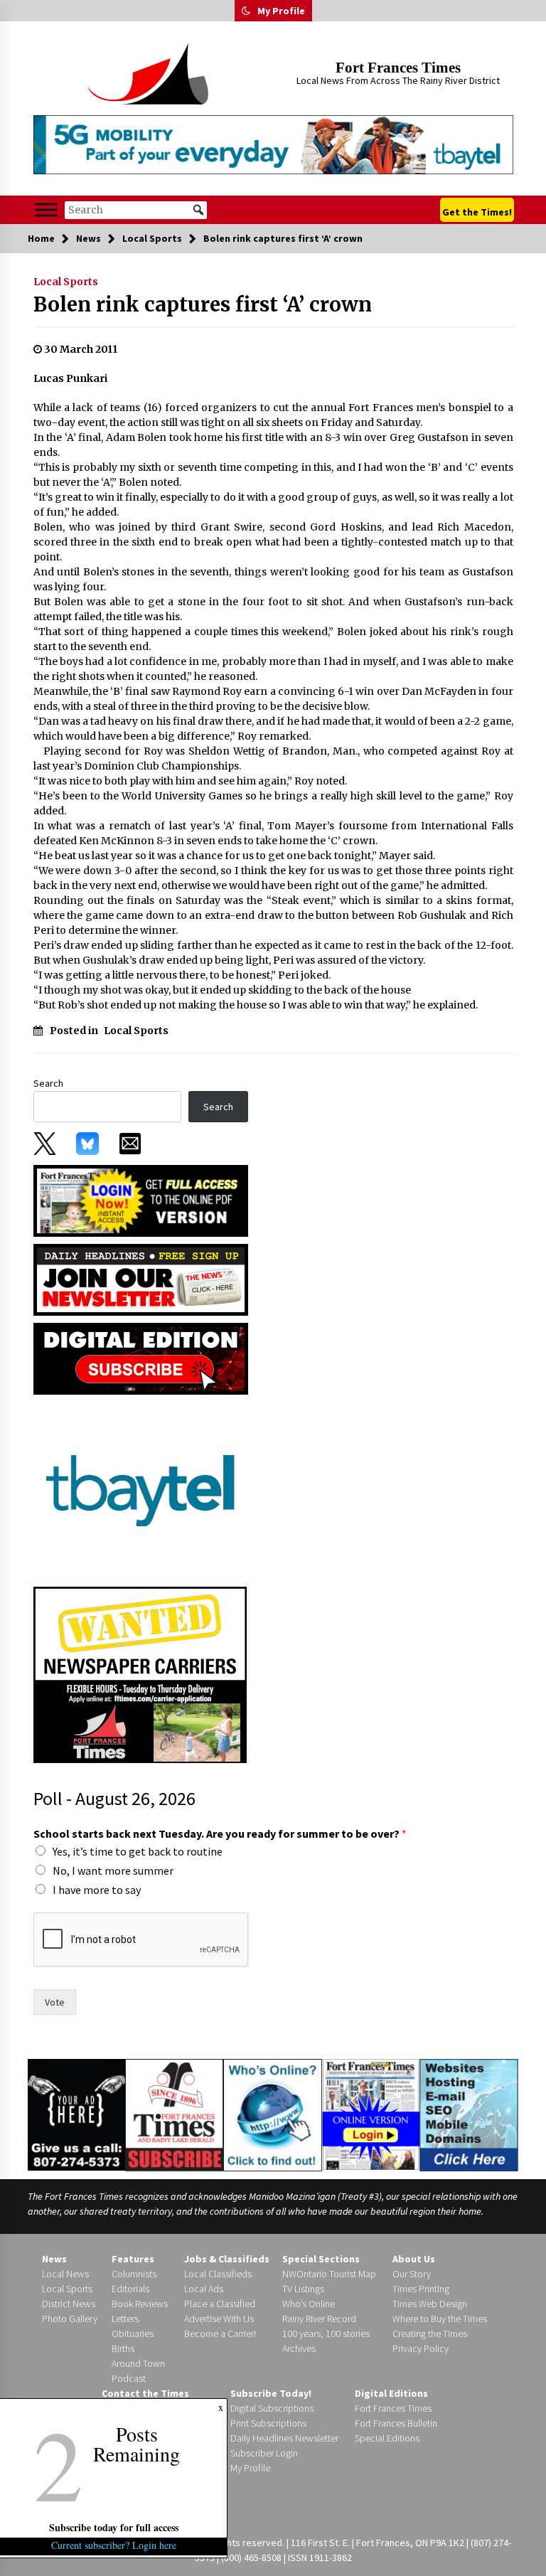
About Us (414, 2259)
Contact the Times (145, 2393)
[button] (246, 11)
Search (48, 1083)
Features (133, 2259)
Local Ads (204, 2289)
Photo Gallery (70, 2319)
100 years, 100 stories (326, 2333)
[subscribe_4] (141, 1279)
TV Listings (303, 2289)
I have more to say (97, 1890)
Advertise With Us (219, 2319)
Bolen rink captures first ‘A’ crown (203, 304)
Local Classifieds (218, 2274)
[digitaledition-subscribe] (141, 1358)
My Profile (281, 11)
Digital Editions (391, 2393)
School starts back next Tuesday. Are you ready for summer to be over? (220, 1833)
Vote (55, 2002)
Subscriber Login (264, 2453)
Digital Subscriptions (272, 2408)
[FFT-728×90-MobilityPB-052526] (273, 145)
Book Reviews (140, 2304)
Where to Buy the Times (440, 2319)
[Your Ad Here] (76, 2114)
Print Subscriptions (268, 2423)
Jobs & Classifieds (227, 2259)
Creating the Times (430, 2333)
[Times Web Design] (469, 2114)
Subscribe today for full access (114, 2527)
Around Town (138, 2363)
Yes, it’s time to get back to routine (138, 1851)
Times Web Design (430, 2304)
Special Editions (387, 2438)
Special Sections (321, 2259)
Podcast (129, 2378)
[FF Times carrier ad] (140, 1673)
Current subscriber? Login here (114, 2545)
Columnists (134, 2274)
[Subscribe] (174, 2115)
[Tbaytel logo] (140, 1489)
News (54, 2259)
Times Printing (421, 2289)
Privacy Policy (421, 2348)
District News (69, 2304)
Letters (125, 2319)
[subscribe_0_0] (141, 1200)
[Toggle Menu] (46, 210)
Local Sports (66, 282)
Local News (65, 2274)
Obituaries (133, 2333)
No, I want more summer (113, 1870)
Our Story (412, 2274)
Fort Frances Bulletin (396, 2423)
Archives (299, 2348)
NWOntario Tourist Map (329, 2274)
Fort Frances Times (398, 68)
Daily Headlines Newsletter (284, 2438)
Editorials (130, 2289)
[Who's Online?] (272, 2114)
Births (123, 2348)
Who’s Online (309, 2304)
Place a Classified (220, 2304)
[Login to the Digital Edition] (371, 2113)
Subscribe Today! (271, 2393)
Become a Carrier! (220, 2333)
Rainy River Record (319, 2319)
